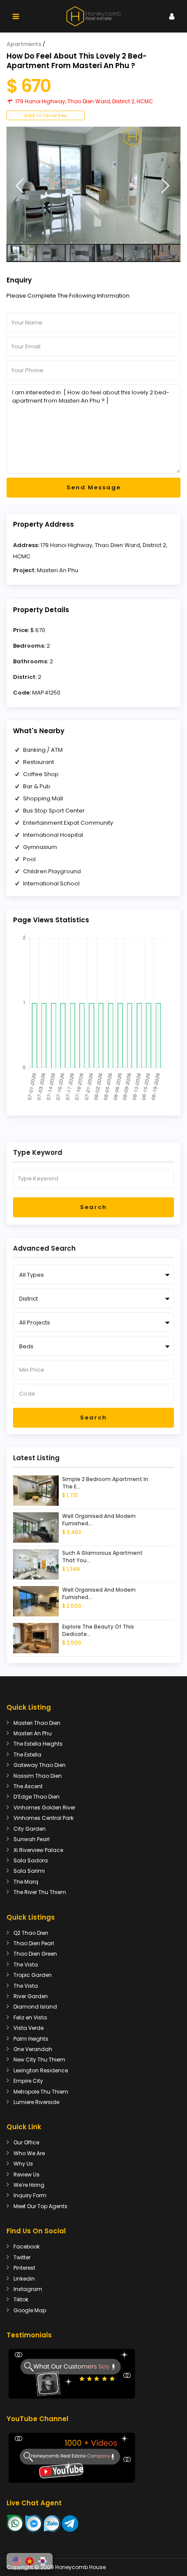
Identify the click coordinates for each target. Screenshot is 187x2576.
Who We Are (29, 2153)
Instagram (28, 2289)
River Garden (31, 1996)
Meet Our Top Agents (40, 2206)
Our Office (26, 2142)
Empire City (28, 2081)
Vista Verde (28, 2028)
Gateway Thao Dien (40, 1765)
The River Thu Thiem (40, 1892)
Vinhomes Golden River (44, 1807)
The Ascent (28, 1786)
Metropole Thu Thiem (41, 2092)
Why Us (23, 2164)
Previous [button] (20, 186)
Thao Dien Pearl (34, 1943)
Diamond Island (35, 2007)
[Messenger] (34, 2523)
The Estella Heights (38, 1744)
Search (93, 1207)
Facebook (27, 2247)
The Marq (26, 1882)
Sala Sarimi (29, 1871)
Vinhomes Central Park (43, 1818)
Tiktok (21, 2299)
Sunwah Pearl (32, 1839)
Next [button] (165, 186)
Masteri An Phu (58, 570)
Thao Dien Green (35, 1954)
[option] (93, 185)
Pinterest (24, 2268)
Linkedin (24, 2279)
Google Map (30, 2310)
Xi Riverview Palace (38, 1850)
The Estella (27, 1755)
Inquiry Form (30, 2195)
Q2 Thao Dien (31, 1933)
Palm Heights (31, 2039)
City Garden (30, 1829)
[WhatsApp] (15, 2523)
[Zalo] (52, 2523)
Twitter (22, 2257)
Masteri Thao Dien (37, 1723)
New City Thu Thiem (39, 2060)
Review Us (27, 2175)
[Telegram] (70, 2523)
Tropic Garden (33, 1975)
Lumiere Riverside (36, 2102)
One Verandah (33, 2049)
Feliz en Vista (30, 2017)
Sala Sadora (31, 1860)
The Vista (26, 1965)
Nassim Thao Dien (38, 1776)
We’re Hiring (29, 2185)
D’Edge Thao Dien (37, 1797)
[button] (17, 2561)
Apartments (24, 44)
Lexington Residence (41, 2070)
